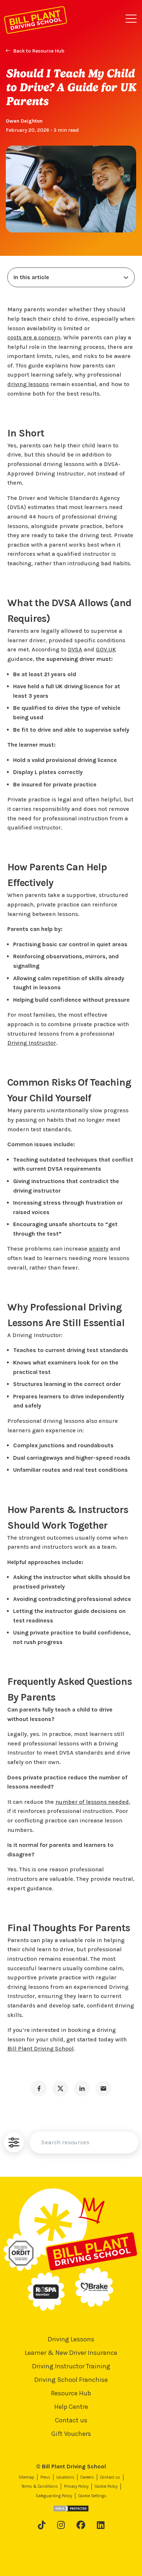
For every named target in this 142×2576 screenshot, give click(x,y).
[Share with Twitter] (60, 2088)
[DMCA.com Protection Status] (71, 2508)
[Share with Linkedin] (82, 2088)
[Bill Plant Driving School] (35, 19)
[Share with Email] (103, 2088)
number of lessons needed (92, 1802)
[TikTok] (42, 2525)
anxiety (99, 1249)
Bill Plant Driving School (40, 2049)
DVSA (75, 649)
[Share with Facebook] (39, 2088)
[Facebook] (81, 2525)
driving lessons (28, 384)
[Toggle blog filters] (14, 2142)
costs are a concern (34, 337)
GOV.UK (106, 649)
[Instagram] (61, 2525)
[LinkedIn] (101, 2525)
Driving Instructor (32, 1043)
